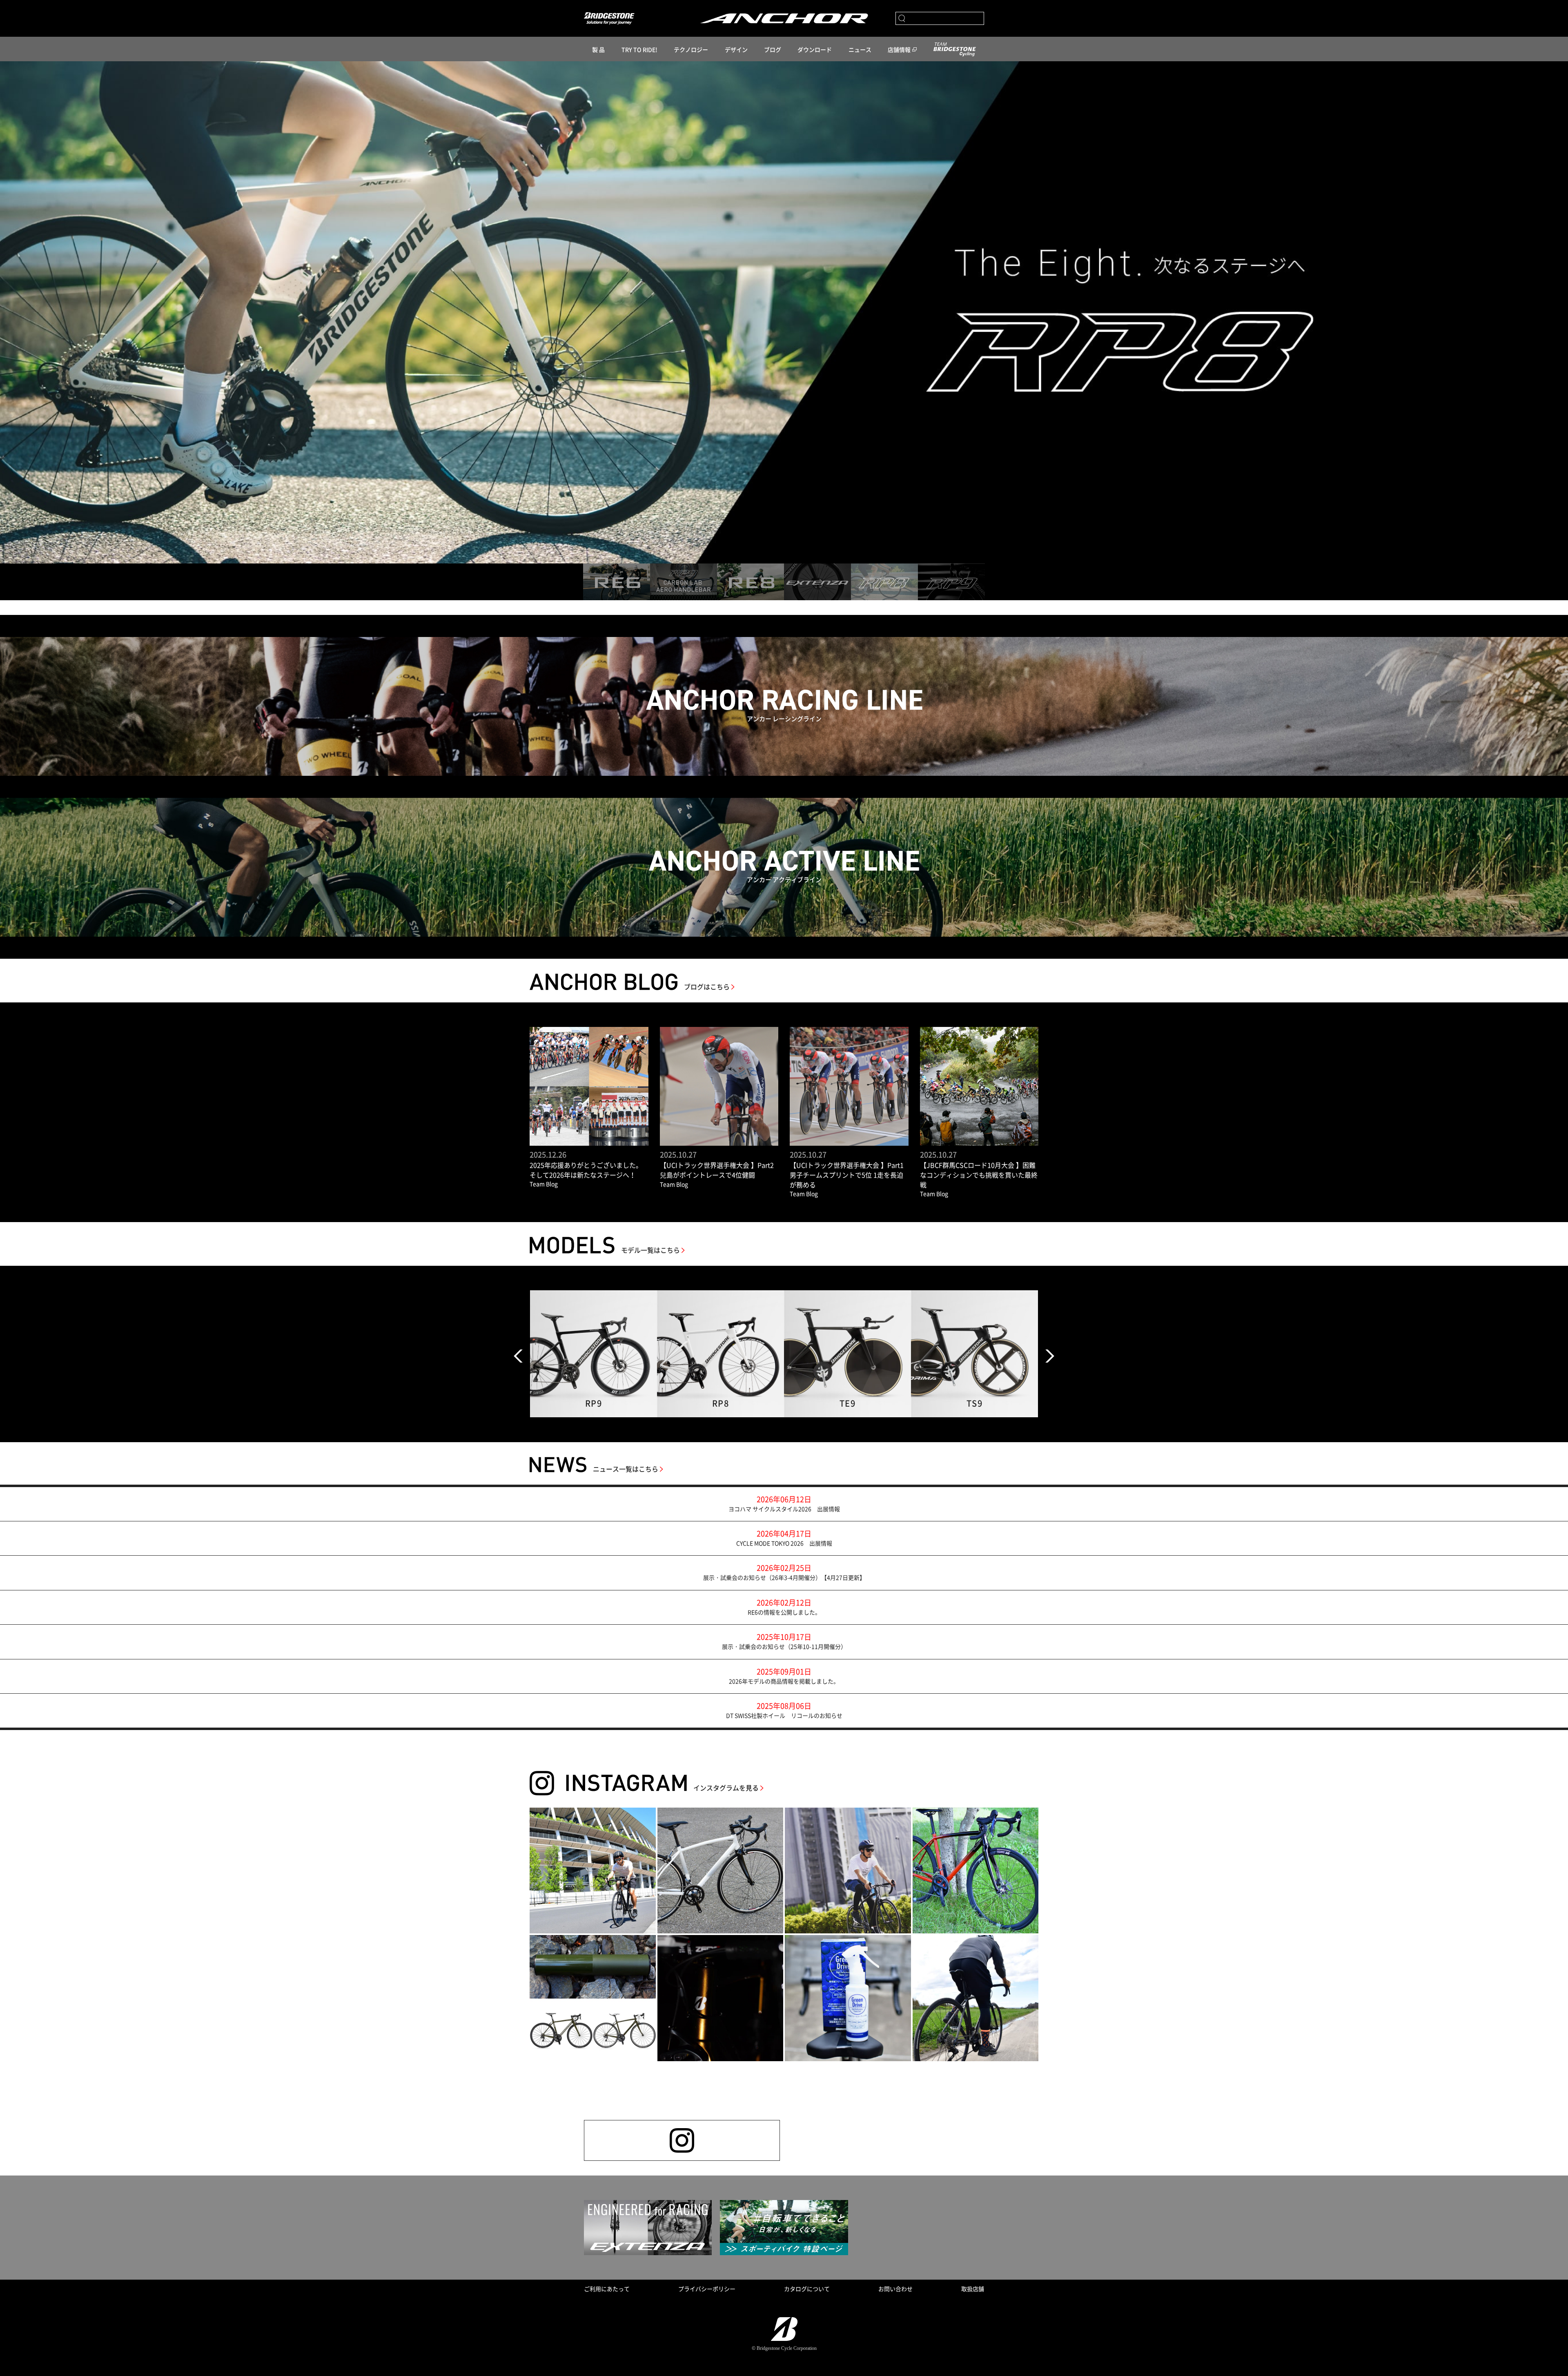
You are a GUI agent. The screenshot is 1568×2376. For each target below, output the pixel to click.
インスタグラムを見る (726, 1788)
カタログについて (807, 2289)
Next (1050, 1356)
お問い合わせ (895, 2289)
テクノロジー (691, 49)
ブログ (773, 49)
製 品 (598, 49)
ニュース (860, 49)
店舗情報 (899, 49)
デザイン (736, 49)
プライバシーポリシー (707, 2289)
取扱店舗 (973, 2289)
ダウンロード (815, 49)
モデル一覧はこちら (650, 1250)
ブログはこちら (707, 986)
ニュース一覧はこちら (626, 1469)
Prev (518, 1356)
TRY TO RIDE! (639, 49)
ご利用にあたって (607, 2289)
